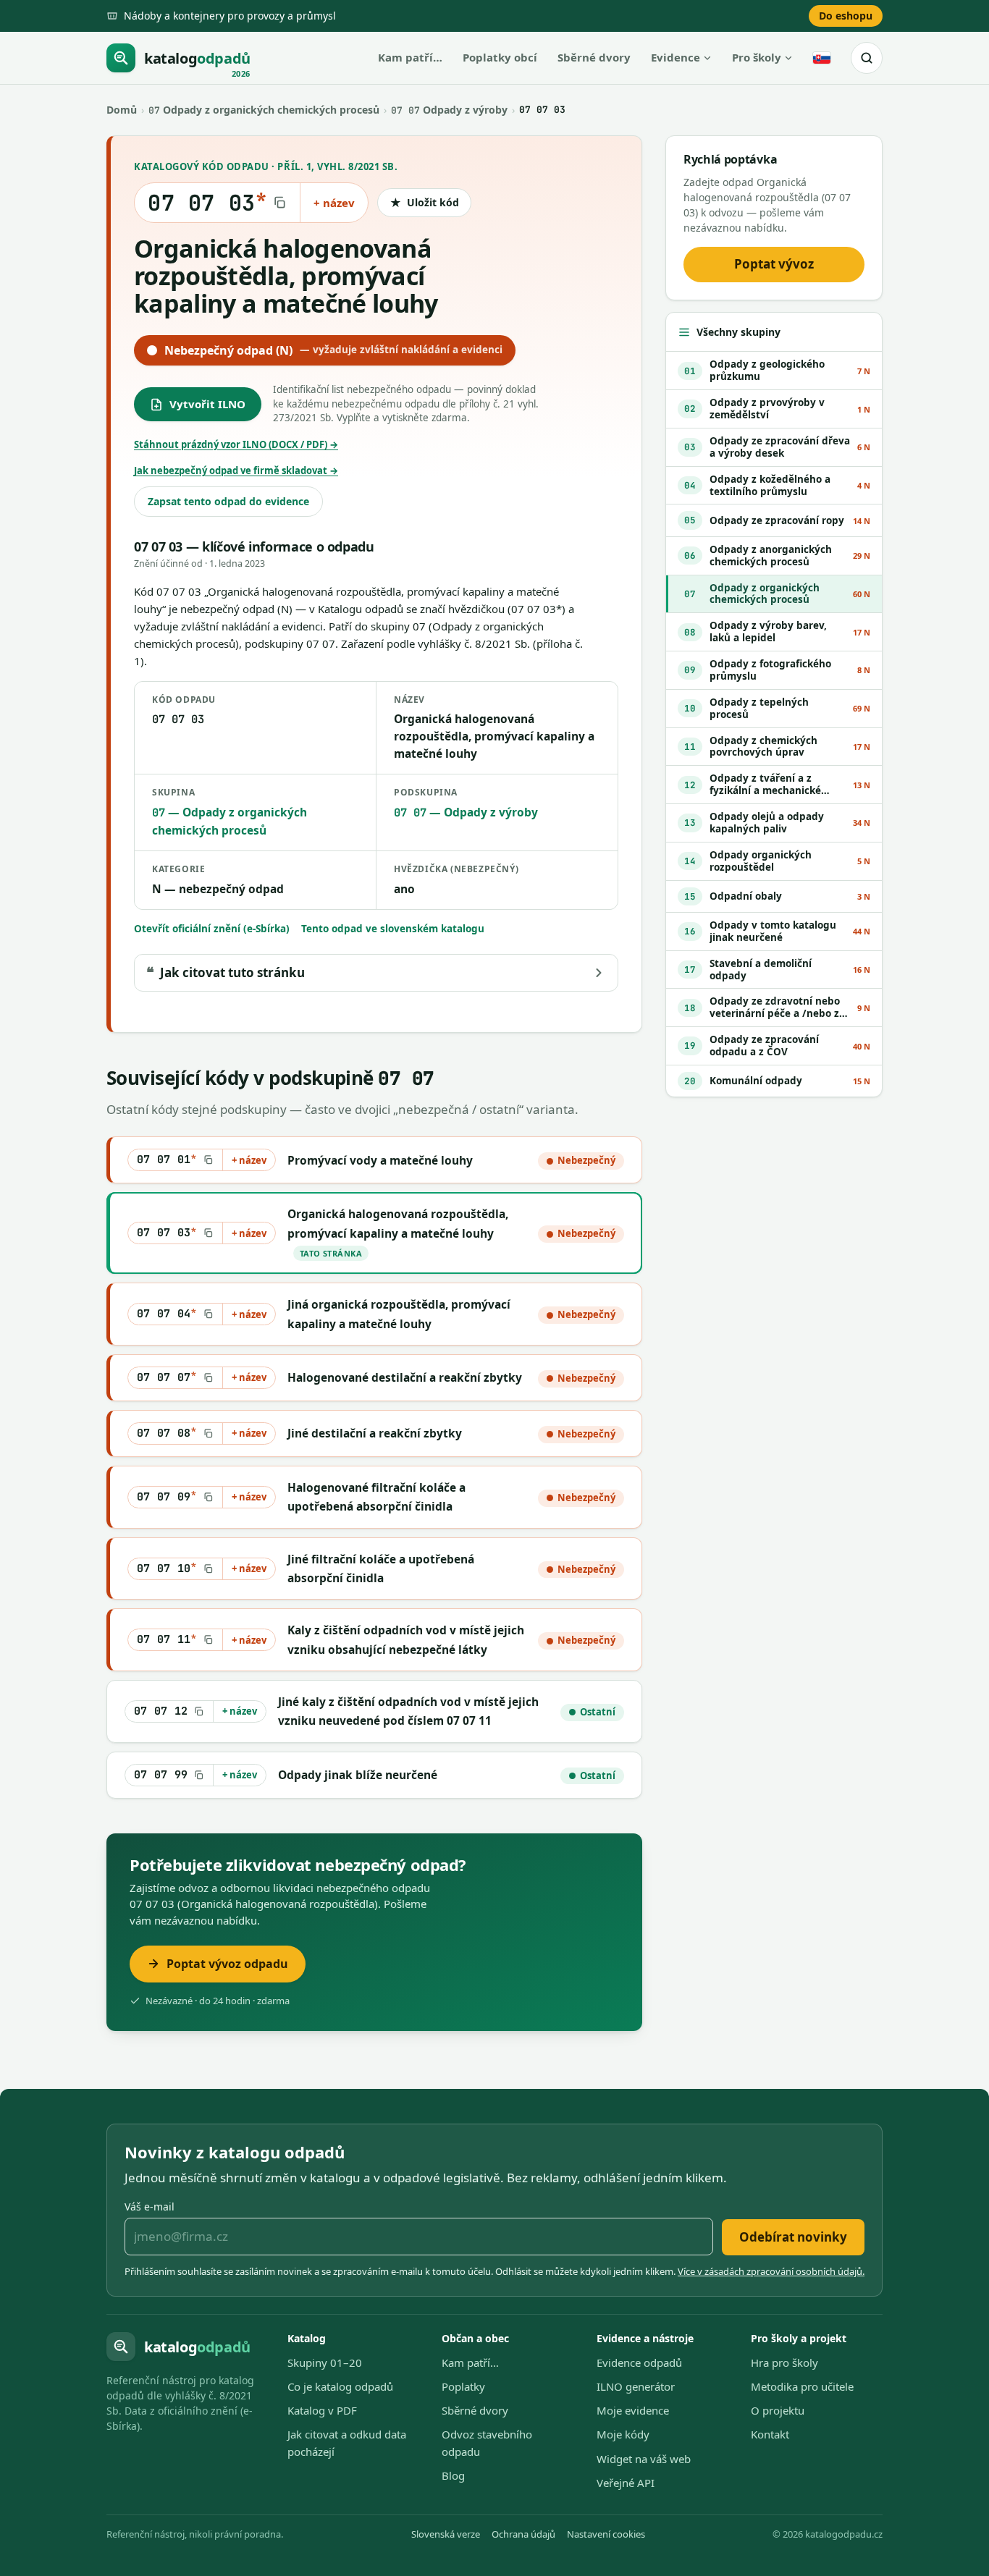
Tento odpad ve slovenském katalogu (393, 929)
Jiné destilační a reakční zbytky (375, 1433)
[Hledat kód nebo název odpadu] (867, 58)
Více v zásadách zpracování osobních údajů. (771, 2271)
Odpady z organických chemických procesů (264, 110)
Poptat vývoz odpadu (227, 1964)
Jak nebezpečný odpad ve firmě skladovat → (236, 470)
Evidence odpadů (639, 2362)
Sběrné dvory (594, 57)
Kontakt (770, 2434)
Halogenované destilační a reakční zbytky (405, 1377)
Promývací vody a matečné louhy (380, 1160)
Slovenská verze (446, 2534)
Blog (453, 2475)
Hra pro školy (784, 2362)
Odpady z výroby (449, 110)
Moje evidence (633, 2410)
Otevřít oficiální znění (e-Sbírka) (212, 929)
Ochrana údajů (523, 2534)
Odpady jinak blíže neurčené (358, 1775)
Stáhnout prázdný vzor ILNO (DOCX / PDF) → (236, 444)
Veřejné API (626, 2483)
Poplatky (463, 2386)
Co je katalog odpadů (340, 2386)
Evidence (676, 57)
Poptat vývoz (774, 264)
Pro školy (757, 57)
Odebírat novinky (793, 2237)
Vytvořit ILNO (207, 404)
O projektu (778, 2410)
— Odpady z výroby (466, 812)
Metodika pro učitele (802, 2386)
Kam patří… (410, 57)
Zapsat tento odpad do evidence (228, 501)
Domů (122, 110)
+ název (334, 203)
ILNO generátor (636, 2386)
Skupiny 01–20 (325, 2362)
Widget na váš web (644, 2459)
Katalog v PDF (322, 2410)
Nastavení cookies (606, 2534)
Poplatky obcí (500, 57)
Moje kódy (623, 2434)
